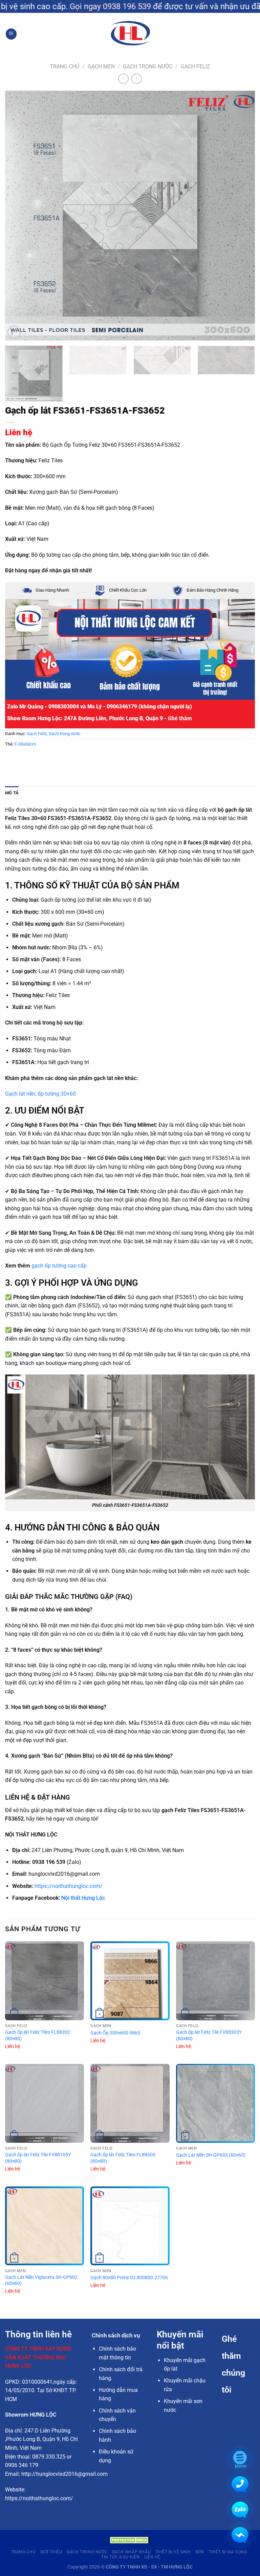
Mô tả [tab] (12, 793)
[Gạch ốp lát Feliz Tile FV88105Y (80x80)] (45, 2103)
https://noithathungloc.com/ (69, 1886)
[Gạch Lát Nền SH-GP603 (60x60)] (215, 2103)
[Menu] (11, 34)
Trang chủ (64, 67)
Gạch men (101, 67)
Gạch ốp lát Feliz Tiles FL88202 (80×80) (38, 2035)
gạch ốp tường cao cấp (59, 1266)
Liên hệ (19, 433)
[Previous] (19, 216)
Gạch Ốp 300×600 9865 (115, 2033)
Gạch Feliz (196, 67)
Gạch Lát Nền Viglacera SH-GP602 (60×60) (41, 2281)
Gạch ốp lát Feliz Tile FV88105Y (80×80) (38, 2158)
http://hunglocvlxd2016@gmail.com (64, 2474)
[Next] (241, 216)
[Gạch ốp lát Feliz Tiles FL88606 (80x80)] (130, 2103)
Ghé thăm (180, 718)
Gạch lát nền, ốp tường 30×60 (40, 1094)
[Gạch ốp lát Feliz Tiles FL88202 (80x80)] (45, 1981)
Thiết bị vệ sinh (173, 2552)
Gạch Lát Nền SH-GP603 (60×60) (211, 2155)
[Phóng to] (14, 332)
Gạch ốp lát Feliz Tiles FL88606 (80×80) (123, 2158)
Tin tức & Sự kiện (120, 2557)
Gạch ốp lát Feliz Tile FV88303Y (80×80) (209, 2035)
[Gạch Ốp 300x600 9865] (130, 1981)
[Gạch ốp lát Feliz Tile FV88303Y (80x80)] (215, 1981)
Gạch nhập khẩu (132, 2552)
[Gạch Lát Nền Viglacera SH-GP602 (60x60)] (45, 2226)
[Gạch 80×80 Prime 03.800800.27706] (130, 2226)
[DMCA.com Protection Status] (130, 2540)
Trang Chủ (24, 2552)
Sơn (200, 2552)
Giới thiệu (51, 2552)
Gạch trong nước (148, 67)
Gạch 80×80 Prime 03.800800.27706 (129, 2278)
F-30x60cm (25, 744)
